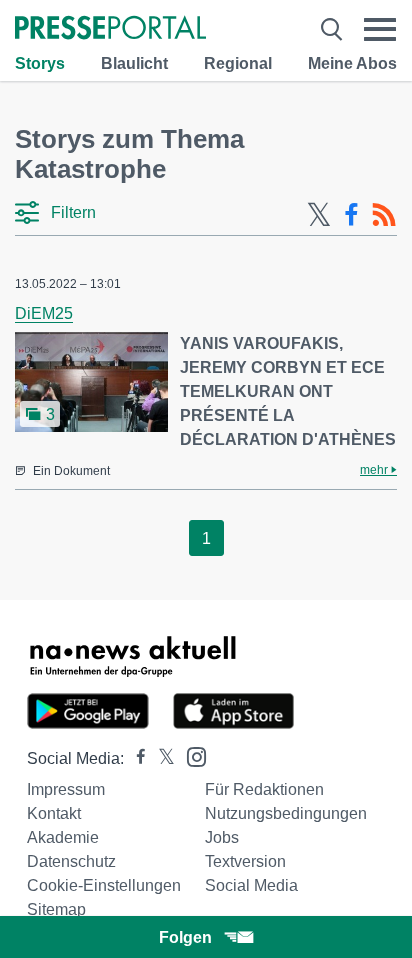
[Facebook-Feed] (351, 215)
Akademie (63, 837)
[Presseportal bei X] (160, 758)
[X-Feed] (319, 215)
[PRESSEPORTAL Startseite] (110, 29)
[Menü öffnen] (380, 29)
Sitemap (56, 909)
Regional (238, 63)
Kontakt (54, 813)
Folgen (185, 937)
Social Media (251, 885)
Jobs (222, 837)
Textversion (245, 861)
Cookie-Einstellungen (104, 885)
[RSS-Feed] (384, 215)
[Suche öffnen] (331, 29)
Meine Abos (352, 63)
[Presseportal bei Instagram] (190, 755)
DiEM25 (44, 313)
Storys (40, 63)
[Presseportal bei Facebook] (135, 758)
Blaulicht (134, 63)
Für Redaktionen (264, 789)
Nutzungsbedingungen (286, 813)
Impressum (66, 789)
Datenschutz (71, 861)
